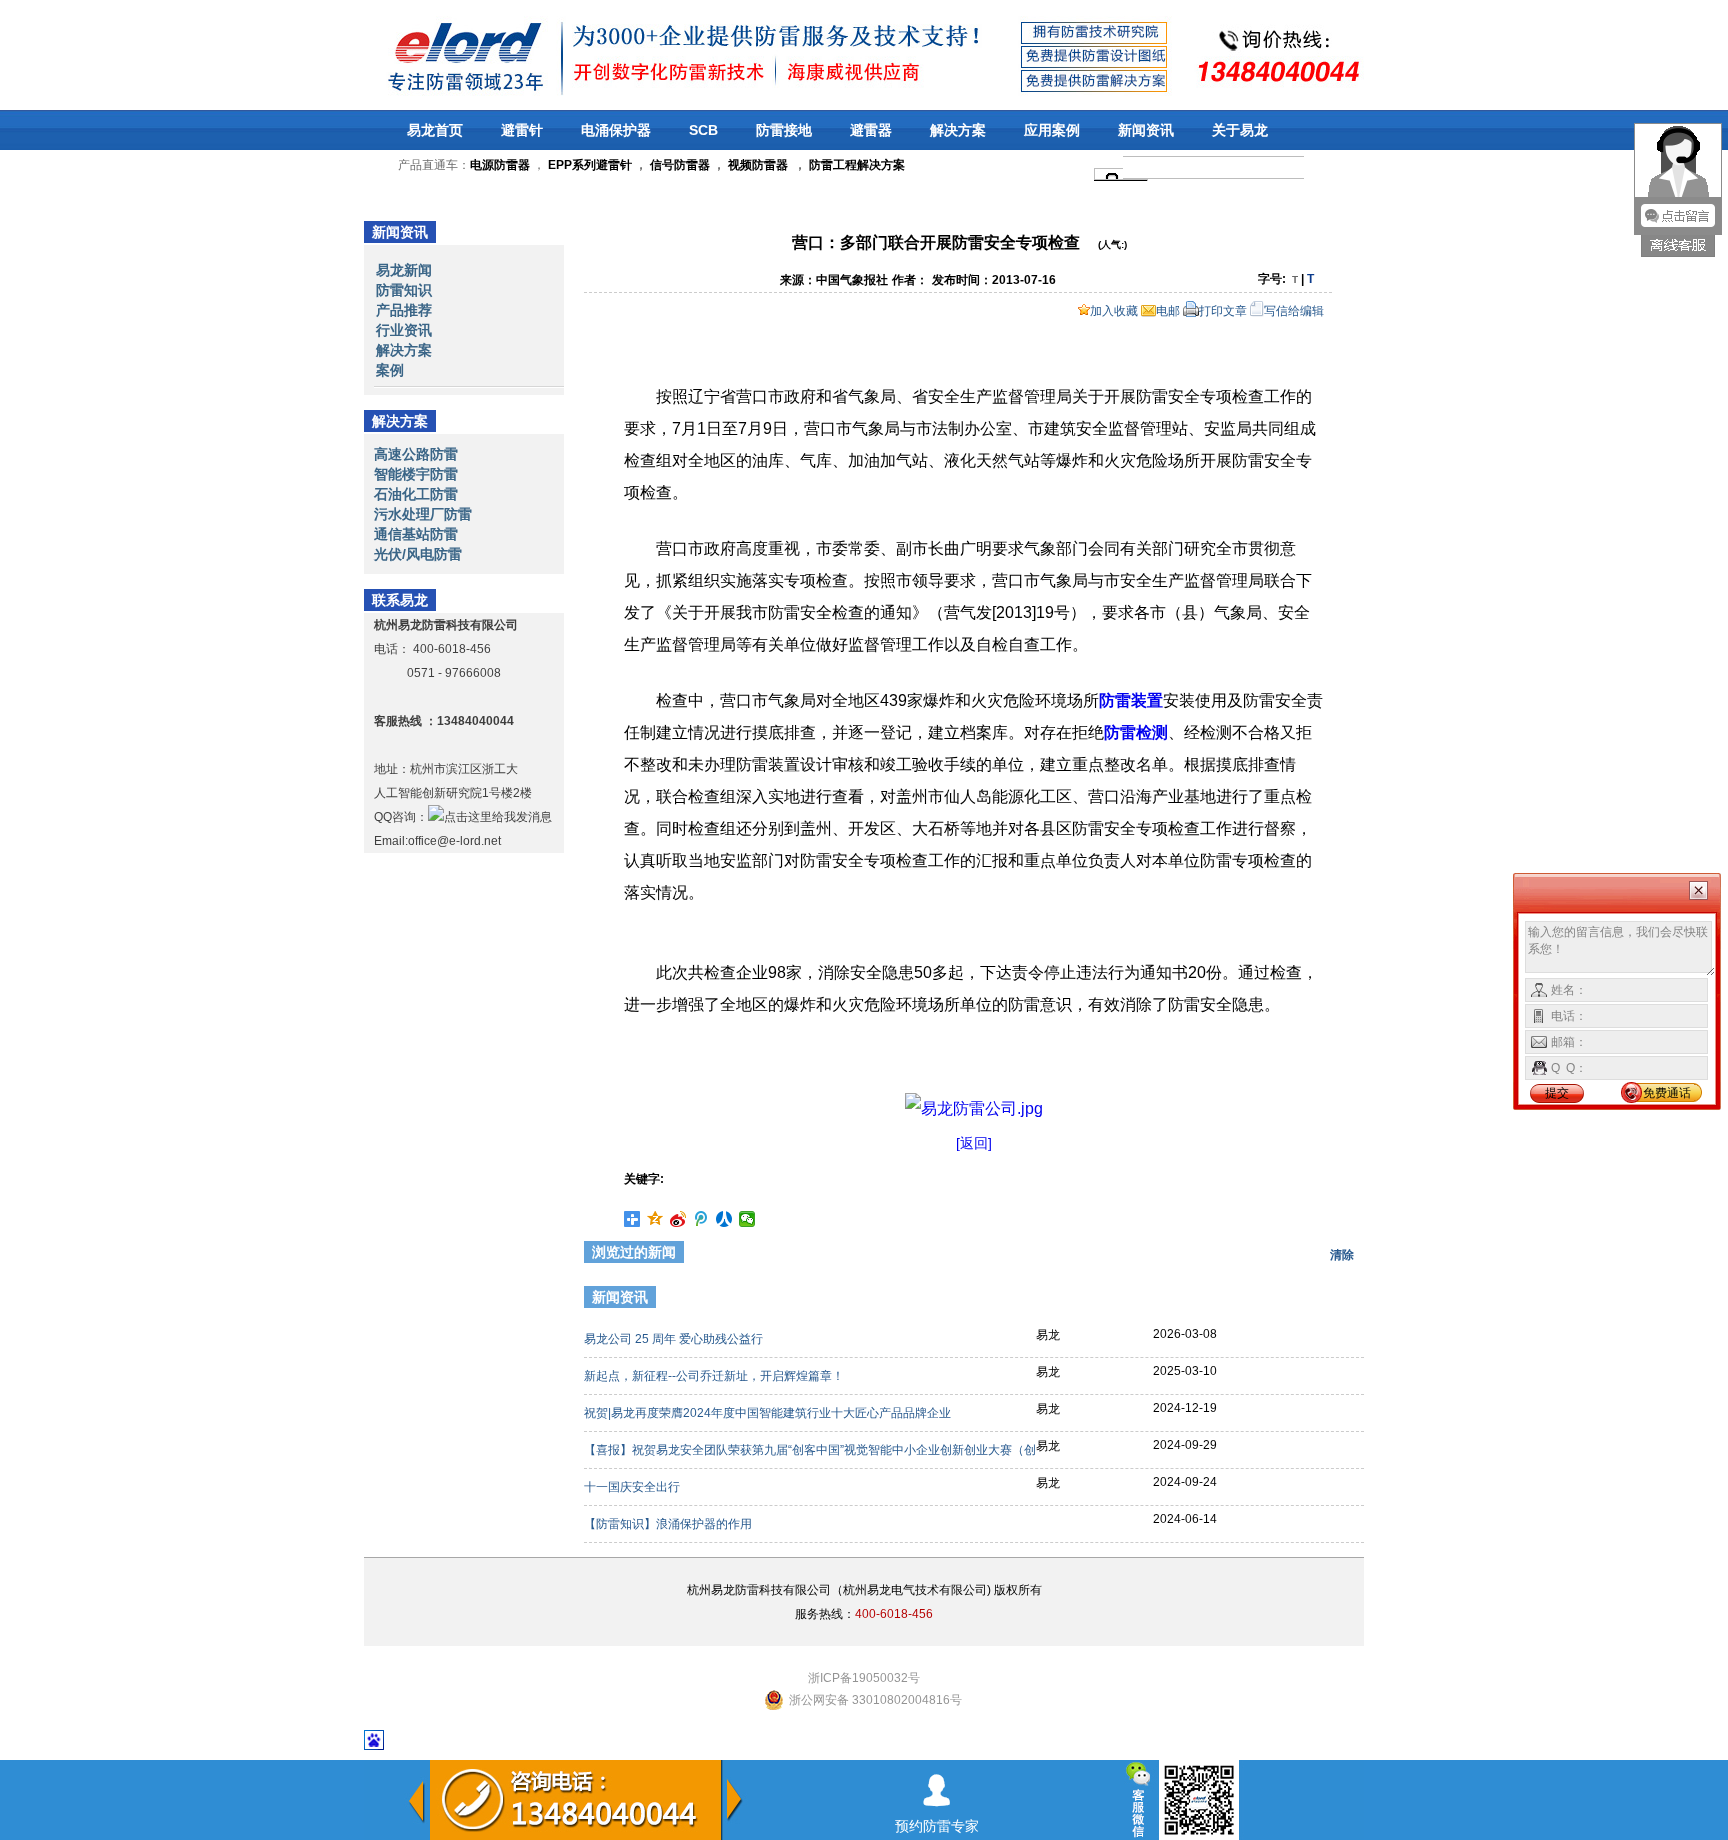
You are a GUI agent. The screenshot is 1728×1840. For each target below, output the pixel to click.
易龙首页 (435, 130)
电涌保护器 (616, 130)
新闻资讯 (1146, 130)
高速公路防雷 (416, 454)
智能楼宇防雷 (416, 474)
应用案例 (1052, 130)
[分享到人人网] (724, 1219)
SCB (703, 130)
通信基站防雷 (416, 534)
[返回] (974, 1143)
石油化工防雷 (416, 494)
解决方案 (958, 130)
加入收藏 (1114, 311)
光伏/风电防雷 (418, 554)
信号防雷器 (680, 165)
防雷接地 (784, 130)
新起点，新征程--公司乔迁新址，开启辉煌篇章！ (715, 1376)
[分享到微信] (747, 1219)
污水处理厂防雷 (423, 514)
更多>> (1331, 1300)
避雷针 (522, 130)
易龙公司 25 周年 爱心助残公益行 (675, 1339)
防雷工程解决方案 (855, 165)
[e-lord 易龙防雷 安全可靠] (413, 54)
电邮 (1168, 311)
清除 (1342, 1255)
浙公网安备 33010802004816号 (875, 1700)
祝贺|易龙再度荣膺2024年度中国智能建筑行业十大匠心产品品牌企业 (769, 1413)
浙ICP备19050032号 (864, 1678)
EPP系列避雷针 (590, 165)
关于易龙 (1240, 130)
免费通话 (1667, 1093)
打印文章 (1223, 311)
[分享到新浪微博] (678, 1219)
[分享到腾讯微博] (701, 1219)
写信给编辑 (1294, 311)
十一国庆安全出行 (633, 1487)
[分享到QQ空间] (655, 1219)
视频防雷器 (758, 165)
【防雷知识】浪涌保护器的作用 (669, 1524)
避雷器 (871, 130)
